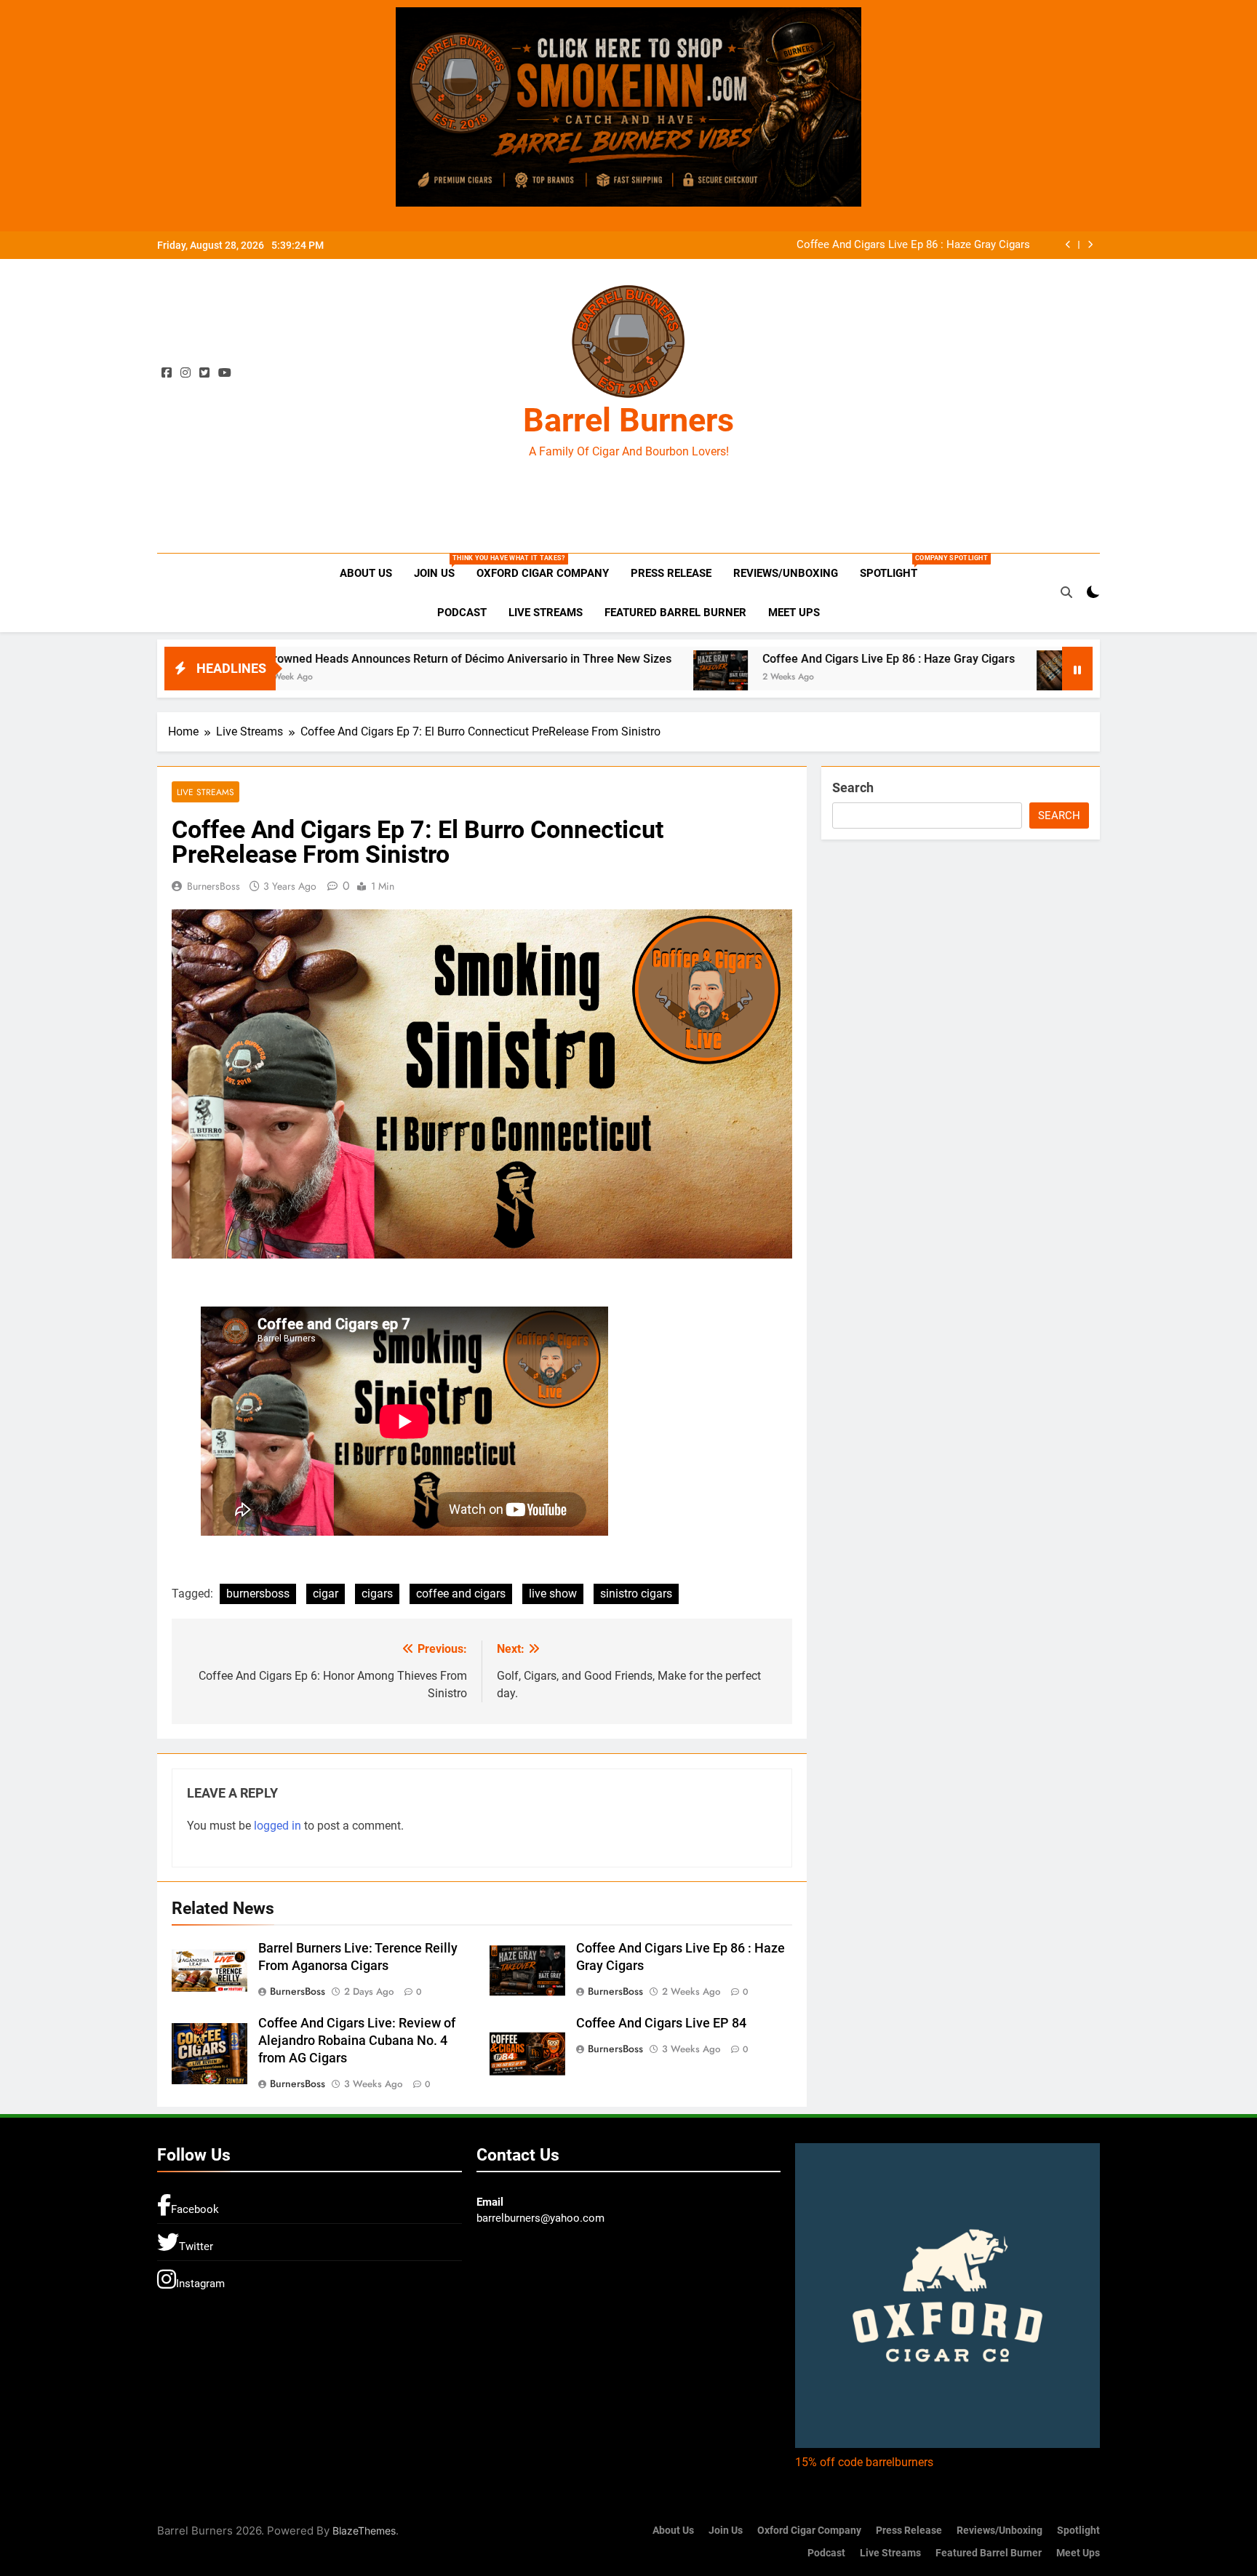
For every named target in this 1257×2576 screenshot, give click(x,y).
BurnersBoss (214, 886)
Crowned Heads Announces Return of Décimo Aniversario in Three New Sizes (350, 659)
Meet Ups (794, 613)
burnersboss (258, 1594)
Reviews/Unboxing (786, 573)
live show (553, 1594)
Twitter (196, 2246)
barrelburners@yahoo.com (540, 2218)
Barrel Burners (628, 420)
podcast (462, 613)
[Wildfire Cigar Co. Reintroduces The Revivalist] (945, 671)
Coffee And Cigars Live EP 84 (661, 2023)
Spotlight (894, 567)
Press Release (671, 573)
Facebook (195, 2209)
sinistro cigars (636, 1594)
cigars (377, 1594)
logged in (278, 1826)
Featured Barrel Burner (675, 613)
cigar (326, 1594)
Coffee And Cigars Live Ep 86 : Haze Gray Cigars (913, 245)
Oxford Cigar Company (543, 573)
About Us (366, 573)
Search (853, 787)
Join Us (440, 567)
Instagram (200, 2284)
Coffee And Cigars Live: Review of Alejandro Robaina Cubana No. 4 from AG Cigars (357, 2041)
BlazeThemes (364, 2531)
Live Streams (546, 613)
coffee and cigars (461, 1594)
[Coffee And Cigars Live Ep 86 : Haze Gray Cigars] (602, 671)
